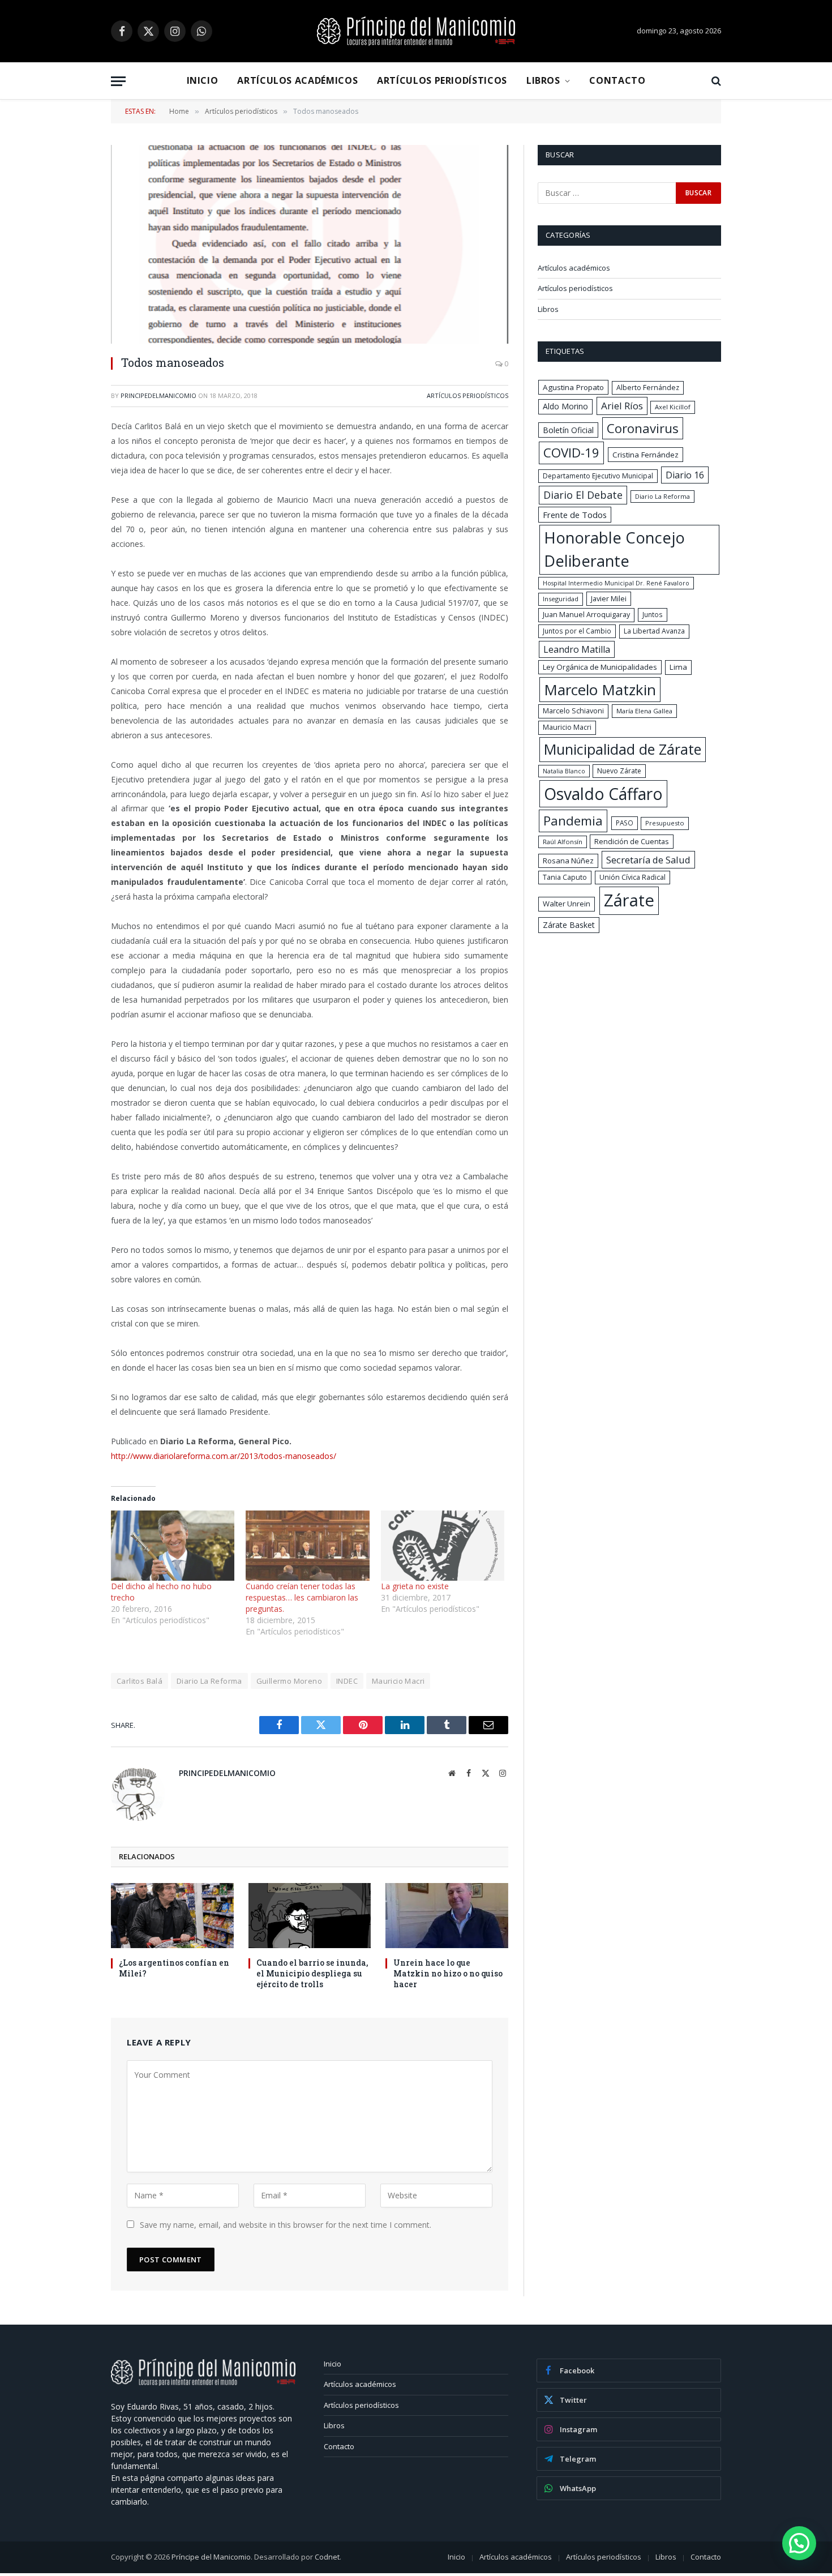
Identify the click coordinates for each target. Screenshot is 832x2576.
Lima (678, 667)
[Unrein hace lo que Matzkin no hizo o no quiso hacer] (447, 1916)
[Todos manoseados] (310, 244)
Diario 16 (685, 475)
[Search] (715, 81)
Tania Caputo (565, 877)
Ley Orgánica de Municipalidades (600, 667)
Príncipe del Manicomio (211, 2557)
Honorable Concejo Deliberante (614, 549)
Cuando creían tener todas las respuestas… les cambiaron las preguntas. (302, 1597)
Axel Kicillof (673, 407)
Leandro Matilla (577, 649)
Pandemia (573, 820)
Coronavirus (643, 428)
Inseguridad (561, 599)
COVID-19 (571, 453)
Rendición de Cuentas (632, 841)
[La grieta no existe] (443, 1546)
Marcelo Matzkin (600, 690)
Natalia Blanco (564, 771)
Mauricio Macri (398, 1681)
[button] (799, 2543)
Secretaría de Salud (648, 860)
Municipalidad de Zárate (623, 749)
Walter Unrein (567, 904)
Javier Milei (609, 598)
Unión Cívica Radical (632, 877)
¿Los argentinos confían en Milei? (174, 1968)
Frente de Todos (575, 515)
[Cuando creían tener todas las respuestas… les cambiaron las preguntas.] (307, 1546)
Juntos (653, 614)
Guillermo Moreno (289, 1681)
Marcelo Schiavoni (573, 711)
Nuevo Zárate (619, 771)
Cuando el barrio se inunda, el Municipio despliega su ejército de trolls (312, 1973)
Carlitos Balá (140, 1681)
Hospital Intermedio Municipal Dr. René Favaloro (616, 583)
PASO (625, 823)
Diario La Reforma (209, 1681)
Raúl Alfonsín (563, 842)
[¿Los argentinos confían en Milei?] (172, 1916)
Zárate (629, 900)
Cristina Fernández (646, 455)
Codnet (327, 2557)
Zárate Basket (569, 925)
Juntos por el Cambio (577, 631)
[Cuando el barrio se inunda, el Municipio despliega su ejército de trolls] (310, 1916)
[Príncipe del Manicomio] (416, 31)
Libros (543, 80)
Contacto (617, 80)
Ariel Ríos (622, 406)
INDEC (347, 1681)
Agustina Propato (573, 387)
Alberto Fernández (648, 388)
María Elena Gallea (644, 711)
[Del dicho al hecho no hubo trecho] (173, 1546)
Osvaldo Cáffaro (603, 794)
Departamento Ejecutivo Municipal (598, 476)
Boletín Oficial (568, 430)
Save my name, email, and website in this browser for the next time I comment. (286, 2225)
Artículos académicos (297, 80)
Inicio (203, 80)
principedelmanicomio (158, 395)
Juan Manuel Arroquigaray (586, 615)
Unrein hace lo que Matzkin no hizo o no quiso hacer (448, 1973)
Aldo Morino (565, 406)
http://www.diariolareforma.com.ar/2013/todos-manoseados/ (224, 1456)
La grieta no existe (415, 1586)
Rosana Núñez (568, 861)
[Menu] (118, 81)
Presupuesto (665, 823)
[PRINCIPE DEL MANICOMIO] (203, 2383)
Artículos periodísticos (442, 80)
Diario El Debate (583, 495)
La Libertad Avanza (654, 631)
